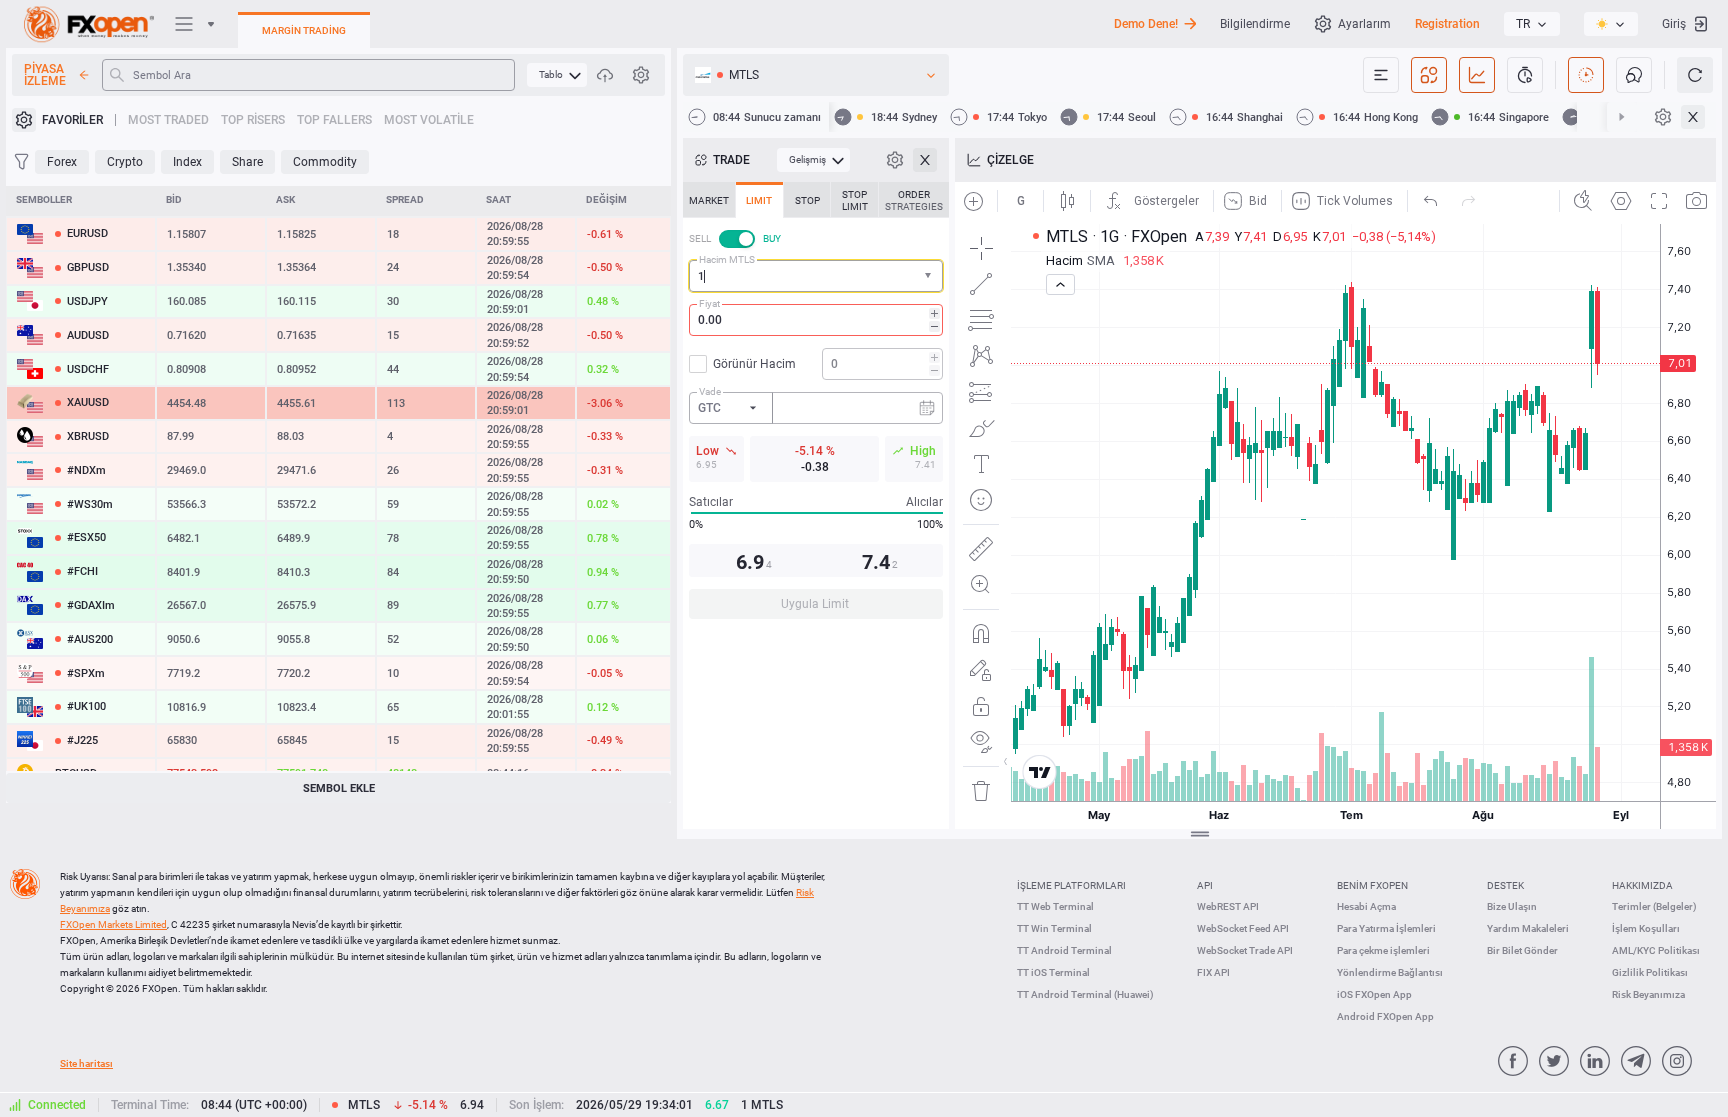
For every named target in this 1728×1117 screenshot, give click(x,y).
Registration (1447, 24)
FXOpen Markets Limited (113, 924)
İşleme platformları (1071, 885)
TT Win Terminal (1054, 928)
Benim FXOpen (1372, 885)
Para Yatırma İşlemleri (1386, 928)
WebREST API (1228, 906)
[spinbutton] (816, 320)
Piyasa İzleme (45, 75)
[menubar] (557, 75)
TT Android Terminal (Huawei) (1085, 994)
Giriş (1674, 24)
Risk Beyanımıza (1648, 994)
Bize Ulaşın (1512, 906)
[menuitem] (557, 75)
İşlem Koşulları (1646, 928)
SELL (700, 238)
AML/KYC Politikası (1656, 950)
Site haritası (86, 1063)
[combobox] (816, 276)
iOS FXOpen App (1374, 994)
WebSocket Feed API (1243, 928)
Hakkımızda (1642, 885)
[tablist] (816, 406)
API (1205, 885)
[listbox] (1532, 24)
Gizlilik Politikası (1650, 972)
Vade (710, 391)
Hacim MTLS (727, 259)
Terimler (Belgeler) (1654, 906)
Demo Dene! (1146, 24)
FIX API (1213, 972)
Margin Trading (304, 30)
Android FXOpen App (1385, 1016)
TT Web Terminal (1055, 906)
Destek (1505, 885)
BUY (772, 238)
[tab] (709, 200)
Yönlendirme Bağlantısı (1390, 972)
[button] (930, 276)
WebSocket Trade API (1245, 950)
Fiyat (709, 303)
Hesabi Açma (1366, 906)
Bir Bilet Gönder (1522, 950)
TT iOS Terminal (1053, 972)
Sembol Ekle (339, 788)
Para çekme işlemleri (1383, 950)
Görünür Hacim (754, 364)
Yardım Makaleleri (1528, 928)
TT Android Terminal (1064, 950)
